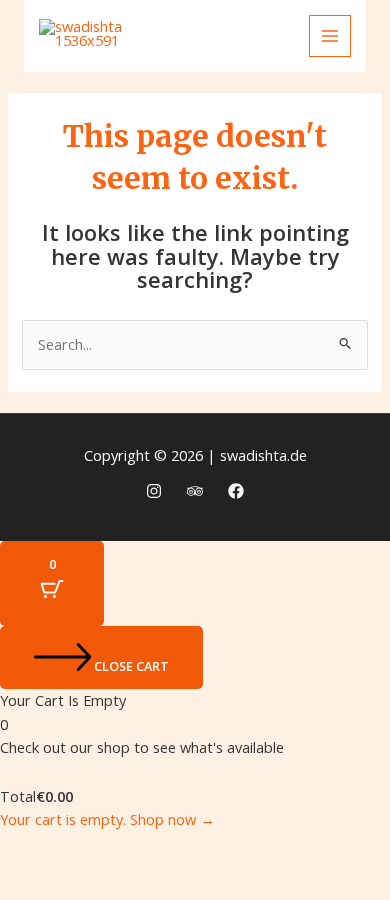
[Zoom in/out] (34, 849)
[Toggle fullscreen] (106, 849)
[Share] (178, 849)
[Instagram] (154, 491)
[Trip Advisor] (195, 491)
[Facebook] (236, 491)
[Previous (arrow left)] (34, 883)
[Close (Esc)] (250, 849)
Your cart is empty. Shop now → (107, 819)
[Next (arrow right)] (106, 883)
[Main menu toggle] (330, 36)
